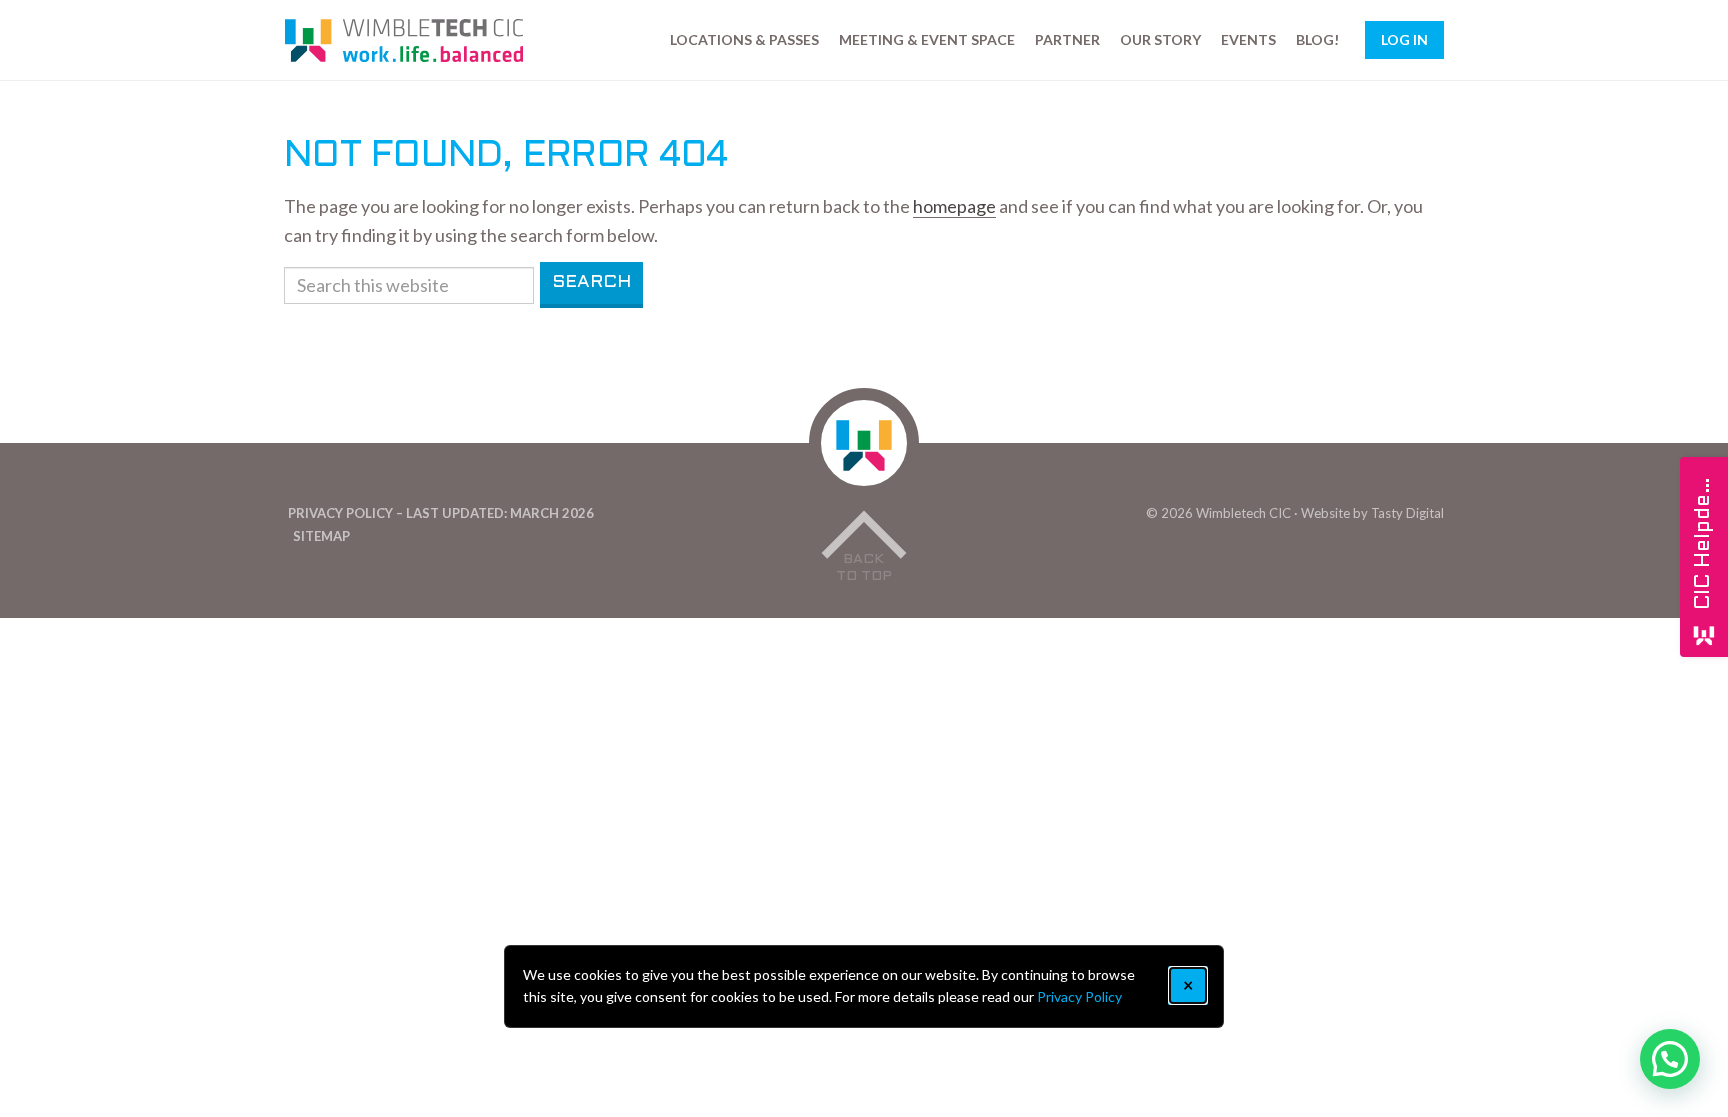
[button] (1670, 1059)
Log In (1404, 39)
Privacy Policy (1079, 996)
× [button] (1188, 985)
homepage (954, 206)
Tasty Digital (1407, 513)
